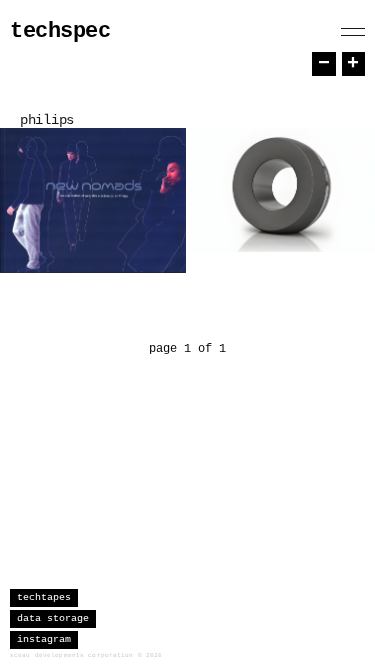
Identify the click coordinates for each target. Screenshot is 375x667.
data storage (53, 618)
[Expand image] (156, 243)
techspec (60, 32)
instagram (44, 639)
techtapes (44, 597)
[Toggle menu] (353, 32)
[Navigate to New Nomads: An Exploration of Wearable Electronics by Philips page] (93, 200)
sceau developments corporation (72, 655)
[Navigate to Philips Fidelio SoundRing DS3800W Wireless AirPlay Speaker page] (282, 190)
